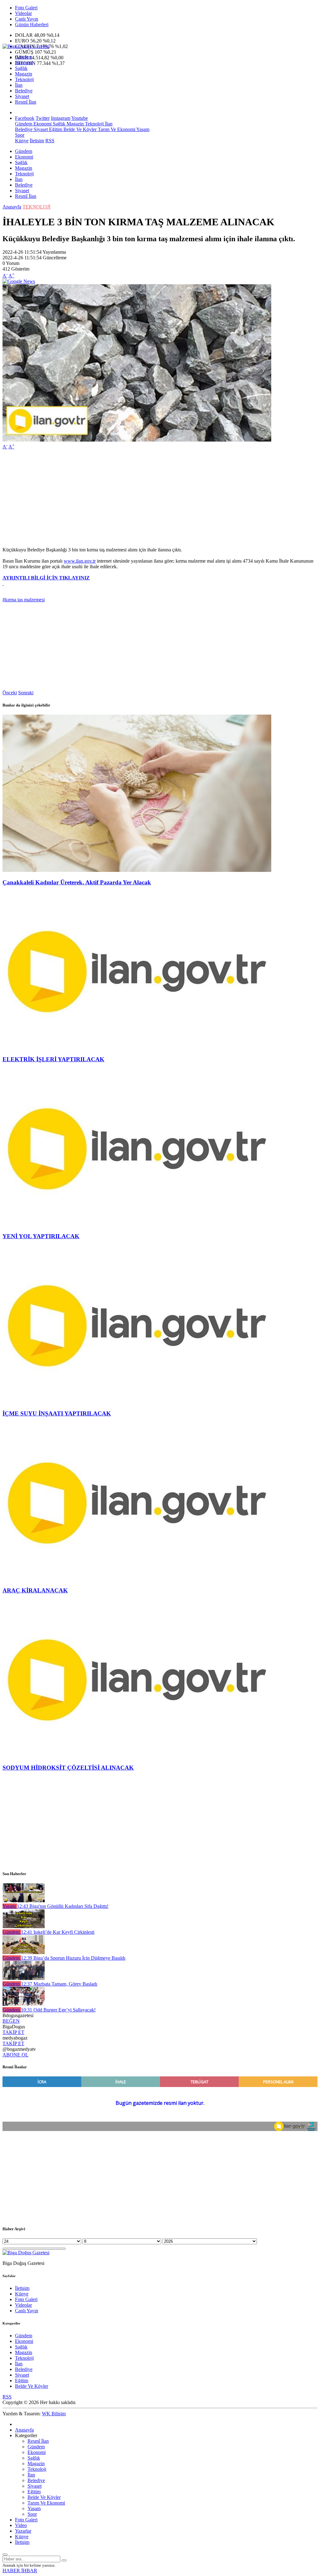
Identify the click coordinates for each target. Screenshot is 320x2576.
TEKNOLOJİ (36, 207)
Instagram (61, 118)
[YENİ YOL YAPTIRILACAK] (137, 1224)
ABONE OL (15, 2055)
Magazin (24, 74)
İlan (19, 85)
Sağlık (21, 68)
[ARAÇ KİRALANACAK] (137, 1579)
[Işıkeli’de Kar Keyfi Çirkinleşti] (24, 1926)
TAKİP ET (13, 2032)
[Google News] (19, 281)
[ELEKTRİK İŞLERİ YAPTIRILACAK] (137, 1047)
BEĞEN (11, 2021)
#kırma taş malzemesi (24, 600)
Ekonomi (24, 63)
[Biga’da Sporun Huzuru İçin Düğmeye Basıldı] (24, 1952)
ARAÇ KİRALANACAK (35, 1590)
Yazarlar (23, 2531)
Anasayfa (12, 207)
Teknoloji (24, 79)
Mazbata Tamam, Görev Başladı (59, 1984)
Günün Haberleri (32, 24)
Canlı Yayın (27, 19)
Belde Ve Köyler (79, 129)
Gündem (24, 57)
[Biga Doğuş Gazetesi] (26, 46)
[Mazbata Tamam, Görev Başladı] (24, 1978)
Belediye (24, 91)
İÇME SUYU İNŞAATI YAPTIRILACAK (57, 1413)
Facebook (25, 118)
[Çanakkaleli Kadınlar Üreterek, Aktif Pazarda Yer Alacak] (137, 870)
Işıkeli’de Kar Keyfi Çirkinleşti (58, 1932)
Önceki (10, 693)
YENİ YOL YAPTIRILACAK (41, 1236)
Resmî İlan (26, 102)
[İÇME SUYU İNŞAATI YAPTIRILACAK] (137, 1401)
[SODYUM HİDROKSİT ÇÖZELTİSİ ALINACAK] (137, 1755)
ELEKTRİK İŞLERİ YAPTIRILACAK (53, 1059)
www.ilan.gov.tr (80, 561)
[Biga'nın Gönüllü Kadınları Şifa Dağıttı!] (24, 1901)
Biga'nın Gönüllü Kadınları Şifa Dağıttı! (63, 1906)
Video (21, 2525)
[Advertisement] (160, 498)
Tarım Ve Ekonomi (116, 129)
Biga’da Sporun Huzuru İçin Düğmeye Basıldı (73, 1958)
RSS (50, 141)
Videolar (23, 13)
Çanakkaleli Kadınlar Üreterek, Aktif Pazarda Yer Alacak (77, 882)
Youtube (80, 118)
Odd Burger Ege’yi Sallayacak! (58, 2010)
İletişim (37, 141)
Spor (20, 135)
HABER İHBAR (20, 2571)
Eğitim (55, 129)
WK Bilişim (54, 2414)
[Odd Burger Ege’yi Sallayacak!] (24, 2004)
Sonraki (26, 693)
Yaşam (142, 129)
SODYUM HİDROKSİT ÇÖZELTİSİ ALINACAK (68, 1768)
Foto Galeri (26, 8)
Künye (22, 141)
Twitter (43, 118)
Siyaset (22, 96)
